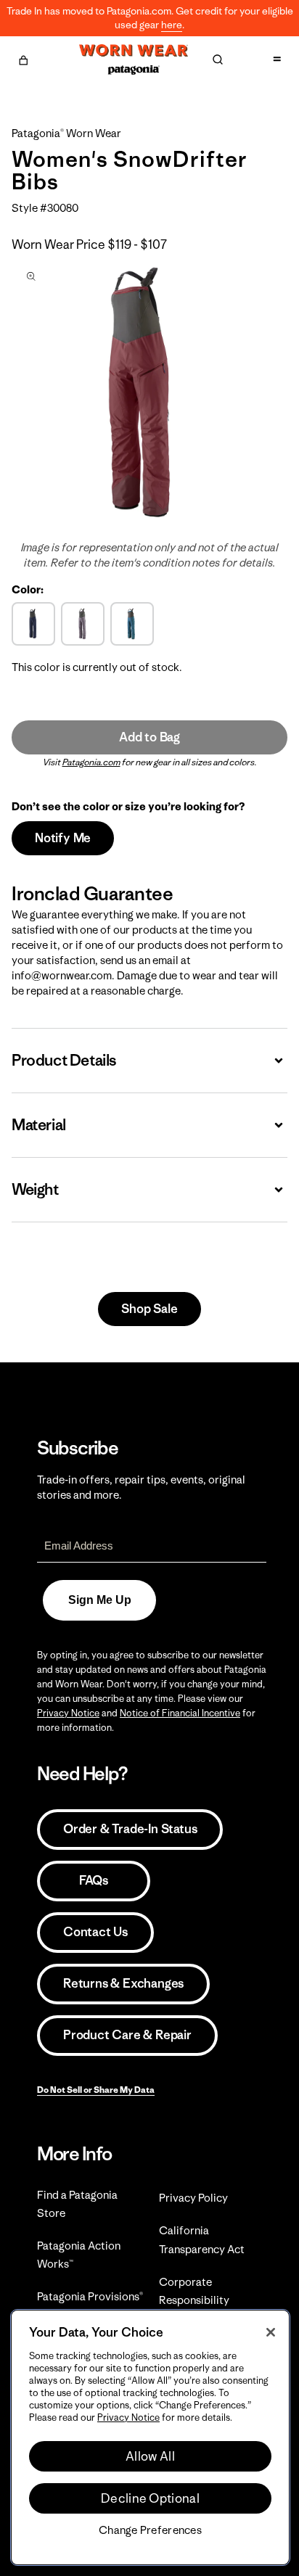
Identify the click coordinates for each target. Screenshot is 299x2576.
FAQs (94, 1880)
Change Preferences (150, 2530)
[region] (150, 2437)
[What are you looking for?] (218, 59)
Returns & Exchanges (123, 1983)
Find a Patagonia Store (77, 2204)
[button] (23, 58)
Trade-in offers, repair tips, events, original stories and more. (141, 1487)
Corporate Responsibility (194, 2291)
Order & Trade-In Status (130, 1829)
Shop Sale (149, 1309)
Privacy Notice (68, 1713)
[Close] (271, 2332)
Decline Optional (150, 2498)
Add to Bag (149, 737)
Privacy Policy (193, 2198)
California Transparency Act (202, 2239)
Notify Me (63, 838)
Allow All (150, 2456)
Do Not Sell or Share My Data (96, 2090)
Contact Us (95, 1932)
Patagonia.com (91, 762)
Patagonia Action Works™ (79, 2255)
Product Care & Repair (127, 2035)
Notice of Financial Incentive (180, 1713)
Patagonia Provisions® (90, 2296)
